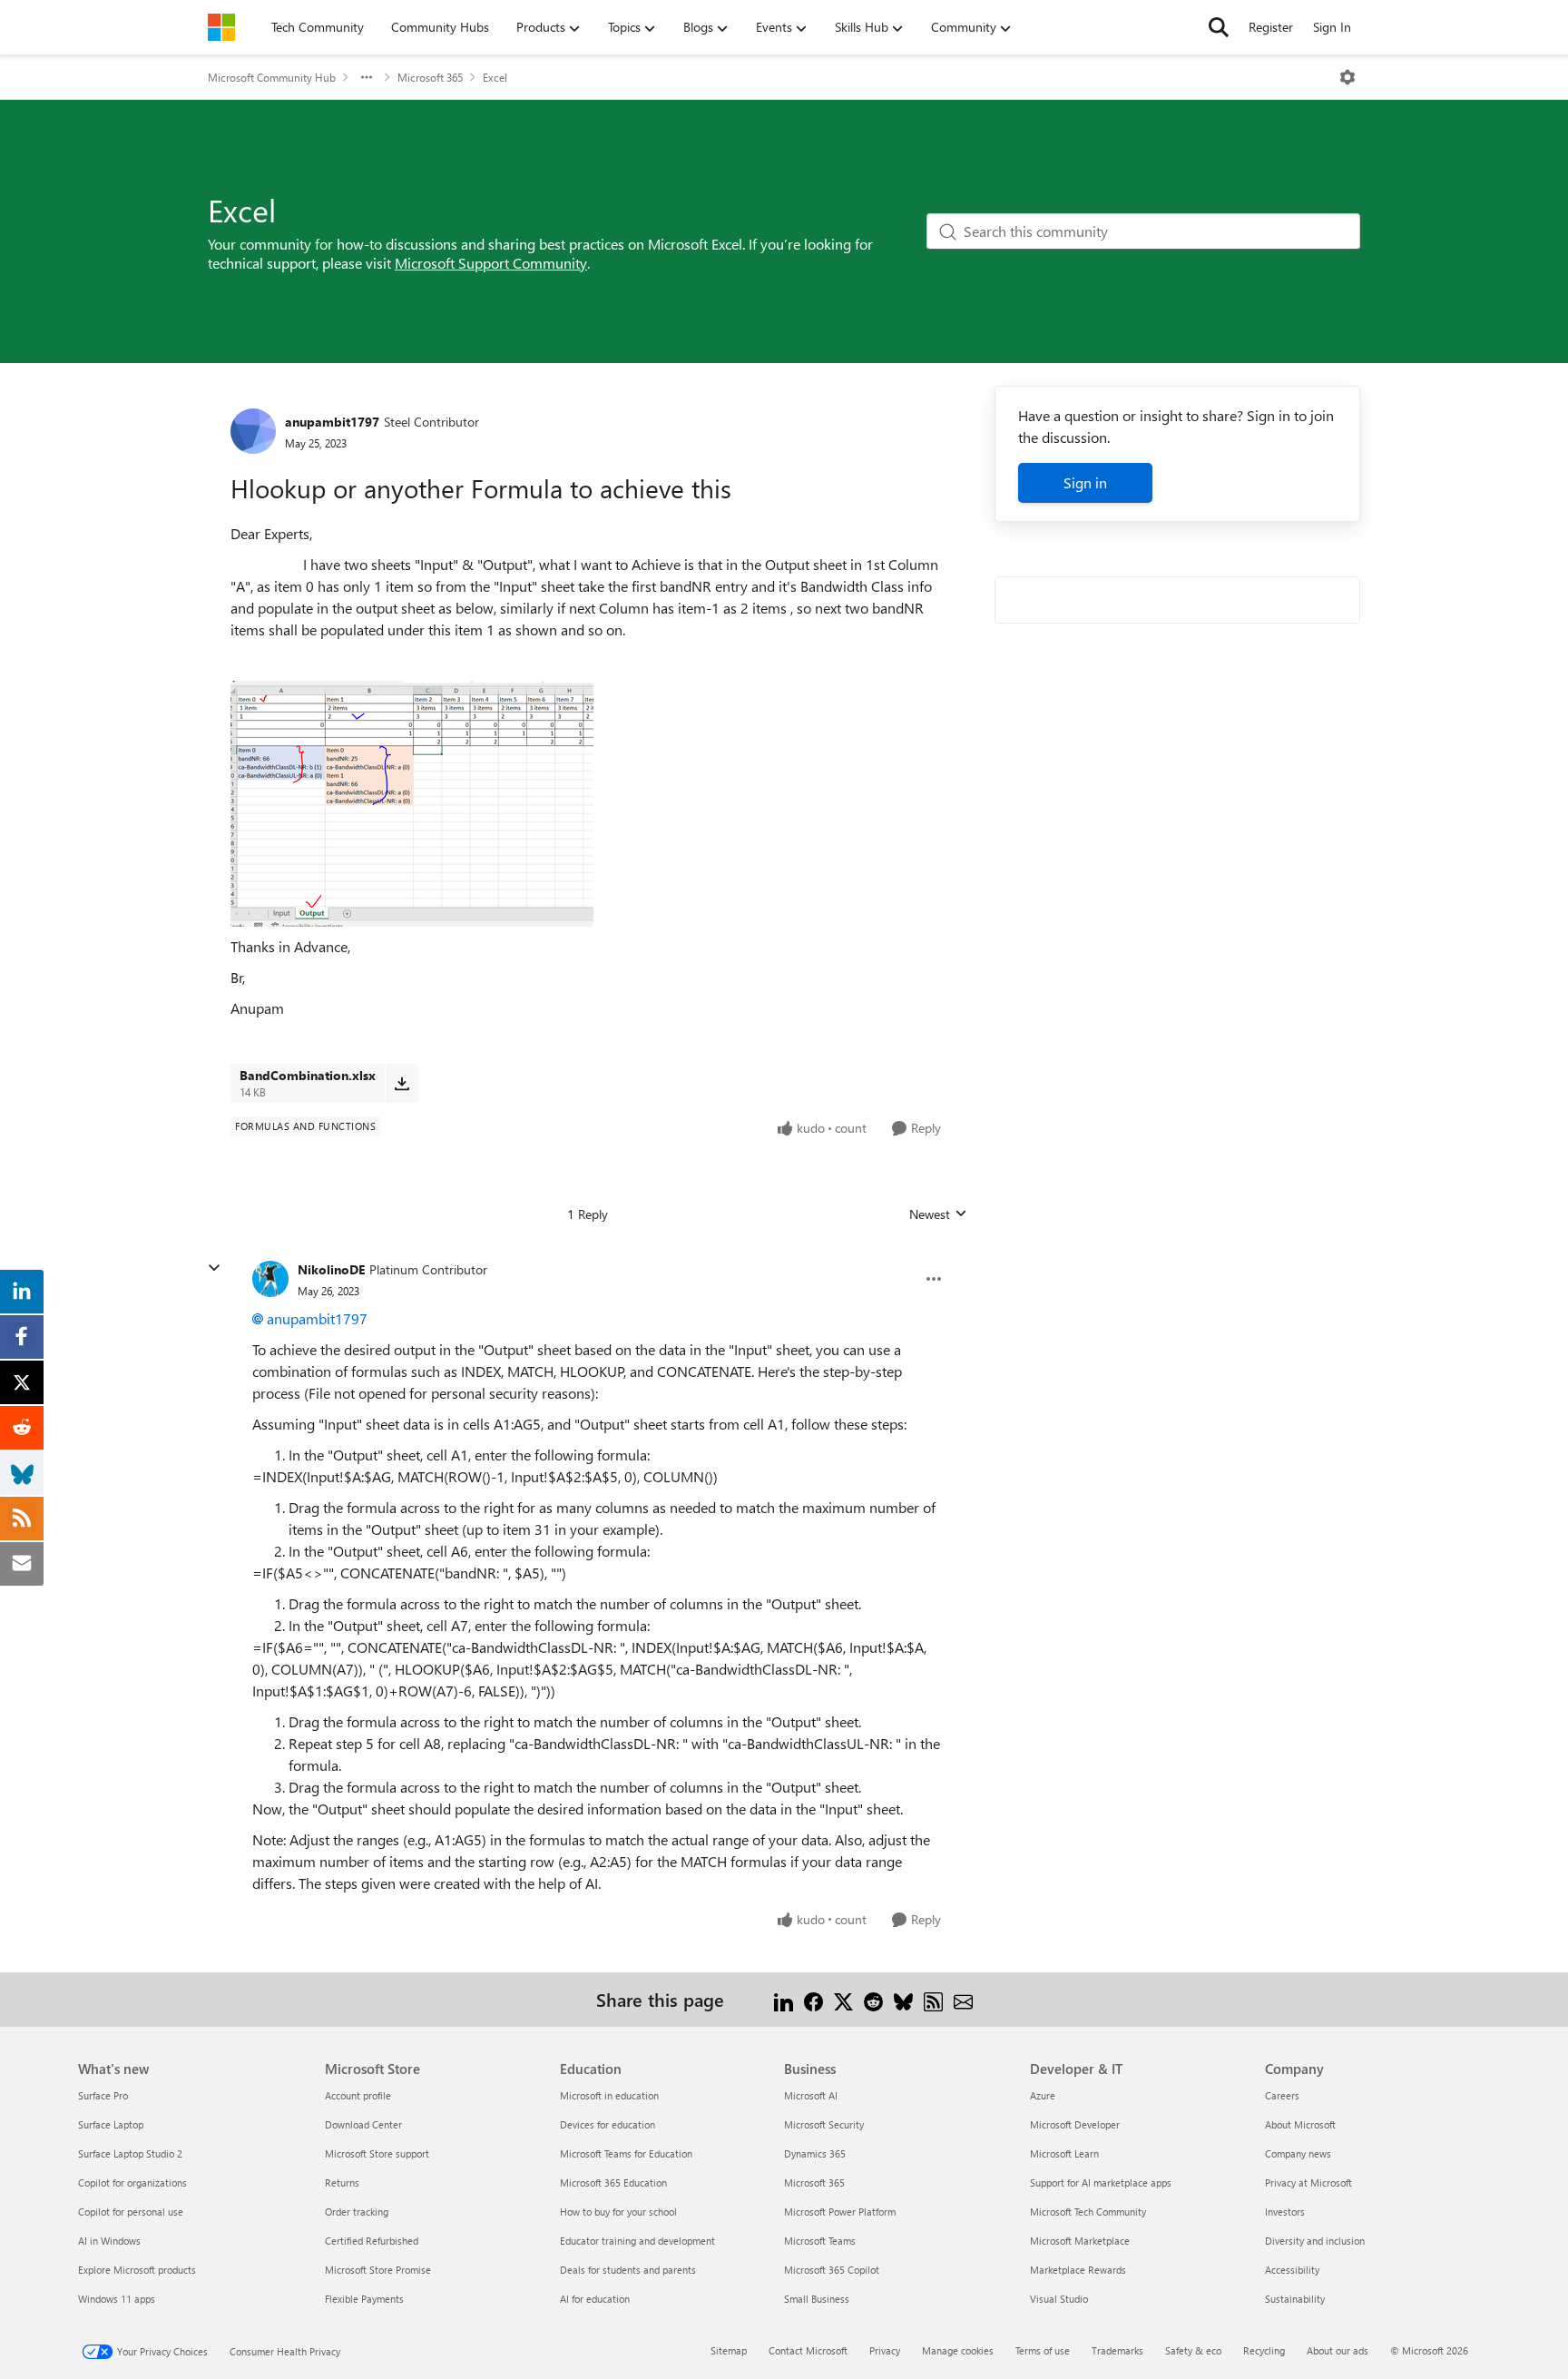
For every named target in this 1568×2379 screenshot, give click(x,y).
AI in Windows (109, 2241)
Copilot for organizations (132, 2182)
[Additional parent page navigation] (367, 77)
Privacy (885, 2350)
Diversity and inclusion (1315, 2241)
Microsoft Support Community (491, 263)
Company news (1298, 2153)
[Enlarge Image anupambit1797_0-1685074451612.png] (412, 804)
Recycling (1264, 2350)
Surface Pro (103, 2095)
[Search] (1219, 27)
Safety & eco (1193, 2350)
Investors (1285, 2212)
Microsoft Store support (377, 2153)
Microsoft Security (824, 2124)
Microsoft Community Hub (272, 77)
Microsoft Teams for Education (626, 2153)
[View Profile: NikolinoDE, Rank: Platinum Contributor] (270, 1279)
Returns (342, 2182)
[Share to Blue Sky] (903, 1999)
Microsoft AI (811, 2095)
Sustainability (1295, 2299)
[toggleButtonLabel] (1347, 77)
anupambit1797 (332, 422)
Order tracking (357, 2212)
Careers (1282, 2095)
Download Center (363, 2124)
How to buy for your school (618, 2212)
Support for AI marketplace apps (1101, 2182)
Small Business (817, 2299)
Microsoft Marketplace (1080, 2241)
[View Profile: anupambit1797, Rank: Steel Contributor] (253, 431)
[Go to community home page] (221, 27)
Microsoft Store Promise (378, 2270)
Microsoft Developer (1075, 2124)
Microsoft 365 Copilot (832, 2270)
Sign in (1085, 482)
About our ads (1338, 2350)
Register (1271, 27)
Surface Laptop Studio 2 (130, 2153)
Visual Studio (1059, 2299)
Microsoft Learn (1064, 2153)
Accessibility (1292, 2270)
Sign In (1332, 27)
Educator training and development (637, 2241)
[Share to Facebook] (813, 1999)
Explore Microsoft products (137, 2270)
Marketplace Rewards (1078, 2270)
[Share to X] (843, 1999)
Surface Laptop (111, 2124)
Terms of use (1043, 2350)
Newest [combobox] (938, 1214)
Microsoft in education (609, 2095)
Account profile (358, 2095)
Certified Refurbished (372, 2241)
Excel (495, 77)
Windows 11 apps (117, 2299)
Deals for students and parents (628, 2270)
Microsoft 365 (430, 77)
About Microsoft (1300, 2124)
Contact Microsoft (808, 2350)
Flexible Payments (364, 2299)
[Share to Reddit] (873, 1999)
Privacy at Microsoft (1308, 2182)
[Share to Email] (963, 1999)
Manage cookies (958, 2350)
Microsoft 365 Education (613, 2182)
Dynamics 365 (815, 2153)
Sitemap (729, 2350)
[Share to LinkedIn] (784, 1999)
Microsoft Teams (820, 2241)
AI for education (595, 2299)
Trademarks (1117, 2350)
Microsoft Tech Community (1088, 2212)
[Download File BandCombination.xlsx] (402, 1083)
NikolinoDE (331, 1269)
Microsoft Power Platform (840, 2212)
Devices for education (608, 2124)
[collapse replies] (214, 1268)
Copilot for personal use (131, 2212)
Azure (1043, 2095)
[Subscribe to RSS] (933, 1999)
